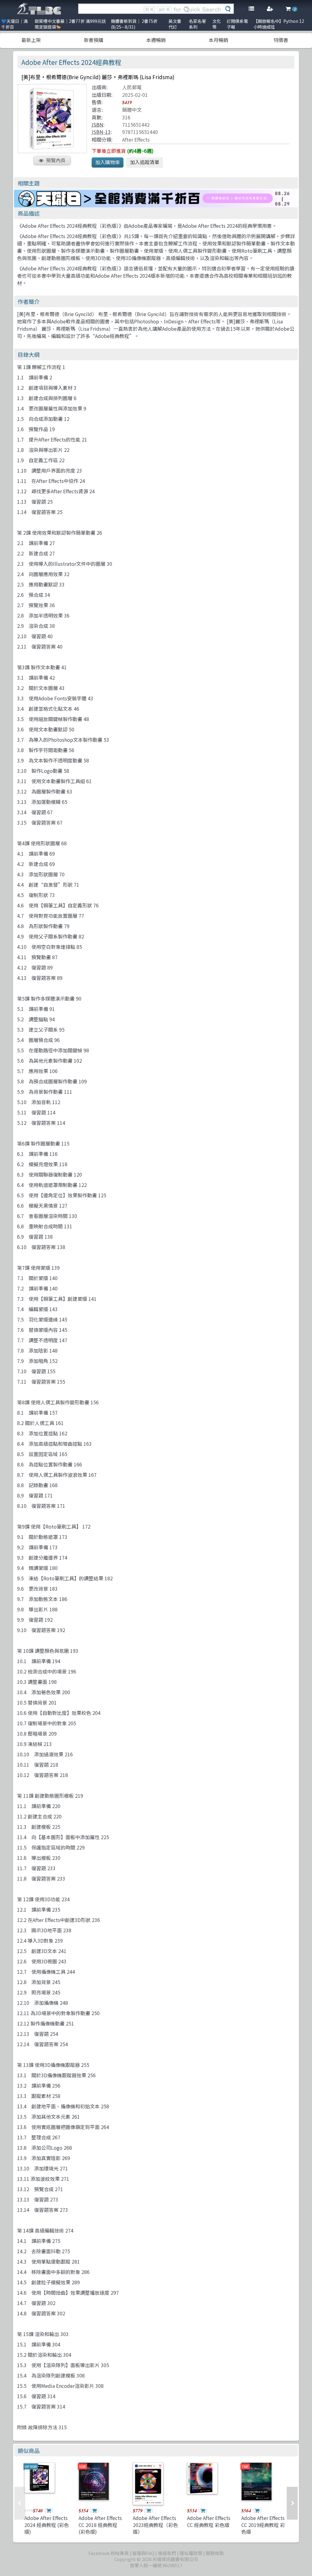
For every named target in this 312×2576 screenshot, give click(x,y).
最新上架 (31, 40)
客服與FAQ (143, 2553)
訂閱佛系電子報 (237, 24)
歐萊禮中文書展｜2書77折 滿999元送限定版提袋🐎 (70, 24)
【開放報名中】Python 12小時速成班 (279, 24)
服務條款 (215, 2553)
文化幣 (217, 24)
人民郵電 (132, 87)
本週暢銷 (156, 40)
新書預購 (94, 40)
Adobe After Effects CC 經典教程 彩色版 (209, 2521)
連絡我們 (167, 2553)
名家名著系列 (197, 24)
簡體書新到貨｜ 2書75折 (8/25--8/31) (134, 24)
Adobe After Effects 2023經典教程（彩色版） (155, 2525)
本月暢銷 (218, 40)
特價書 (281, 40)
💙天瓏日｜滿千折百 (14, 24)
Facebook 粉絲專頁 (109, 2553)
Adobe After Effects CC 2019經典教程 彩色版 (263, 2525)
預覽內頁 (56, 160)
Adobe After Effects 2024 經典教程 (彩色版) (47, 2525)
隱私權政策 (191, 2553)
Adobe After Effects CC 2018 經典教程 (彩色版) (100, 2525)
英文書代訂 (175, 24)
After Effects (136, 139)
